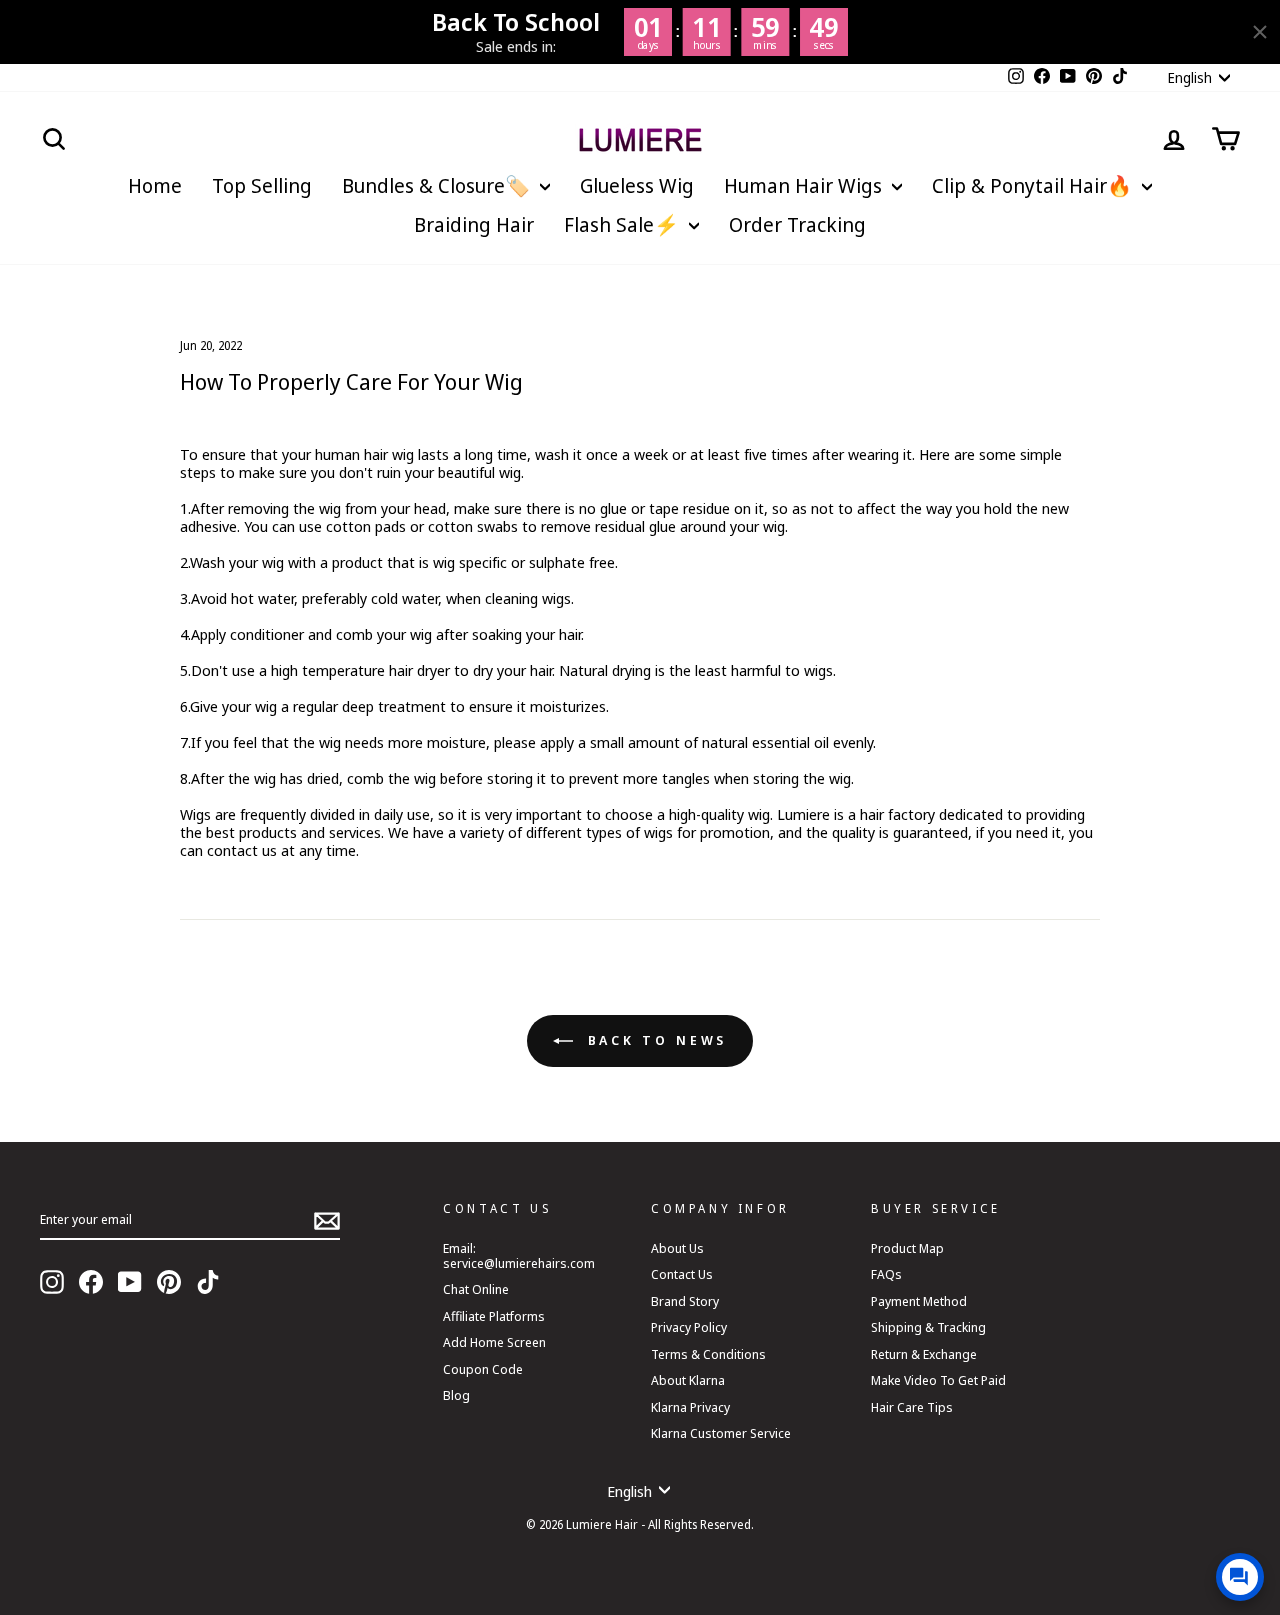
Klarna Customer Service (721, 1433)
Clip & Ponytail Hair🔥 (1034, 185)
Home (155, 185)
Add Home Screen (494, 1342)
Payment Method (919, 1301)
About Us (677, 1248)
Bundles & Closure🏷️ (438, 185)
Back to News (654, 1040)
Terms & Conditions (708, 1354)
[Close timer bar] (1260, 32)
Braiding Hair (474, 224)
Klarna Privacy (690, 1407)
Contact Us (682, 1274)
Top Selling (262, 185)
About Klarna (688, 1380)
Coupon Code (483, 1369)
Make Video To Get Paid (938, 1380)
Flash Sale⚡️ (624, 224)
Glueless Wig (637, 185)
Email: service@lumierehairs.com (519, 1255)
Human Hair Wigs (805, 185)
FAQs (886, 1274)
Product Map (907, 1248)
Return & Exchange (924, 1354)
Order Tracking (797, 224)
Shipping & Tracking (928, 1327)
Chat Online (476, 1289)
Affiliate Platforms (494, 1316)
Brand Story (685, 1301)
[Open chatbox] (1240, 1577)
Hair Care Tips (912, 1407)
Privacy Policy (689, 1327)
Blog (456, 1395)
